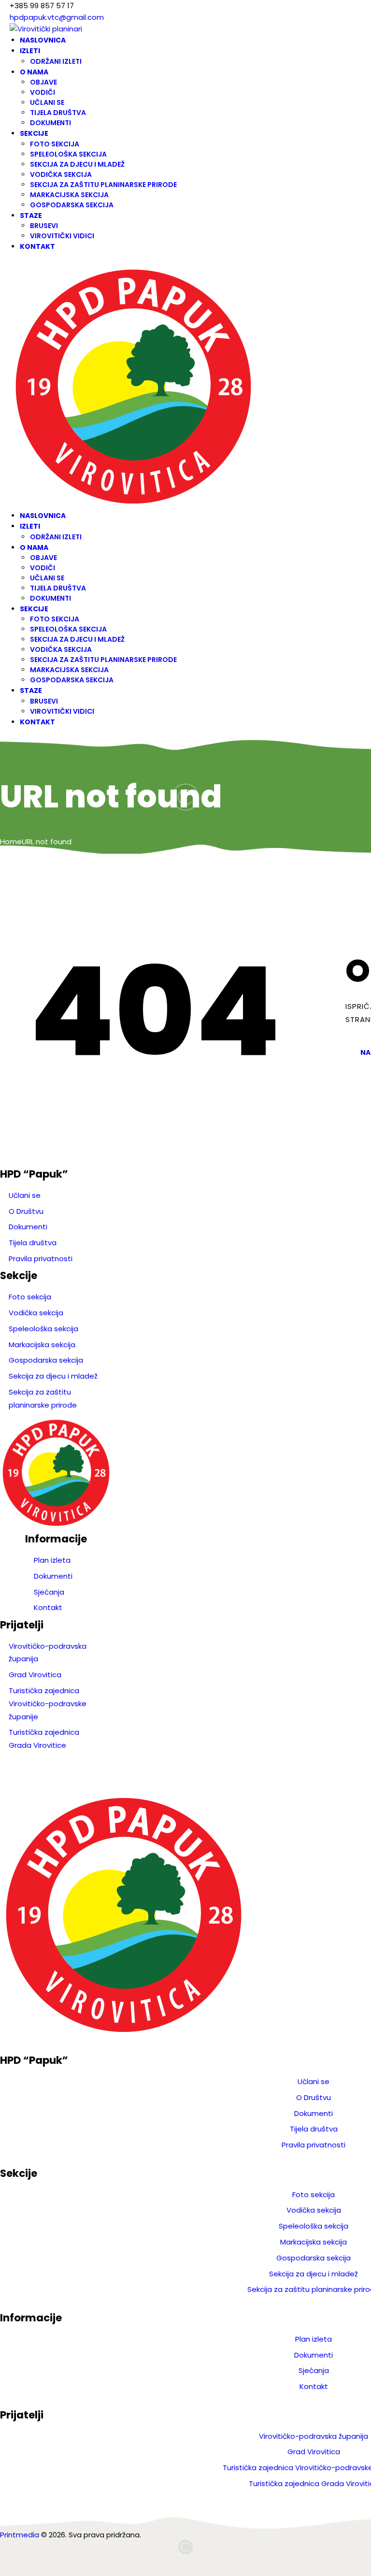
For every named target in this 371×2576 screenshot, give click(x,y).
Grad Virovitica (35, 1675)
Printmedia (20, 2535)
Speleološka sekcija (43, 1329)
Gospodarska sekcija (46, 1360)
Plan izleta (52, 1560)
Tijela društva (33, 1243)
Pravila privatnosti (41, 1259)
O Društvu (26, 1211)
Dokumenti (28, 1227)
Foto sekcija (30, 1297)
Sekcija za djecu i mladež (53, 1376)
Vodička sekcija (36, 1313)
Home (11, 842)
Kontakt (48, 1607)
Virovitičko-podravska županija (314, 2436)
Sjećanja (49, 1592)
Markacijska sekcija (42, 1345)
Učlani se (25, 1195)
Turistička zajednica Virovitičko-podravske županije (48, 1704)
